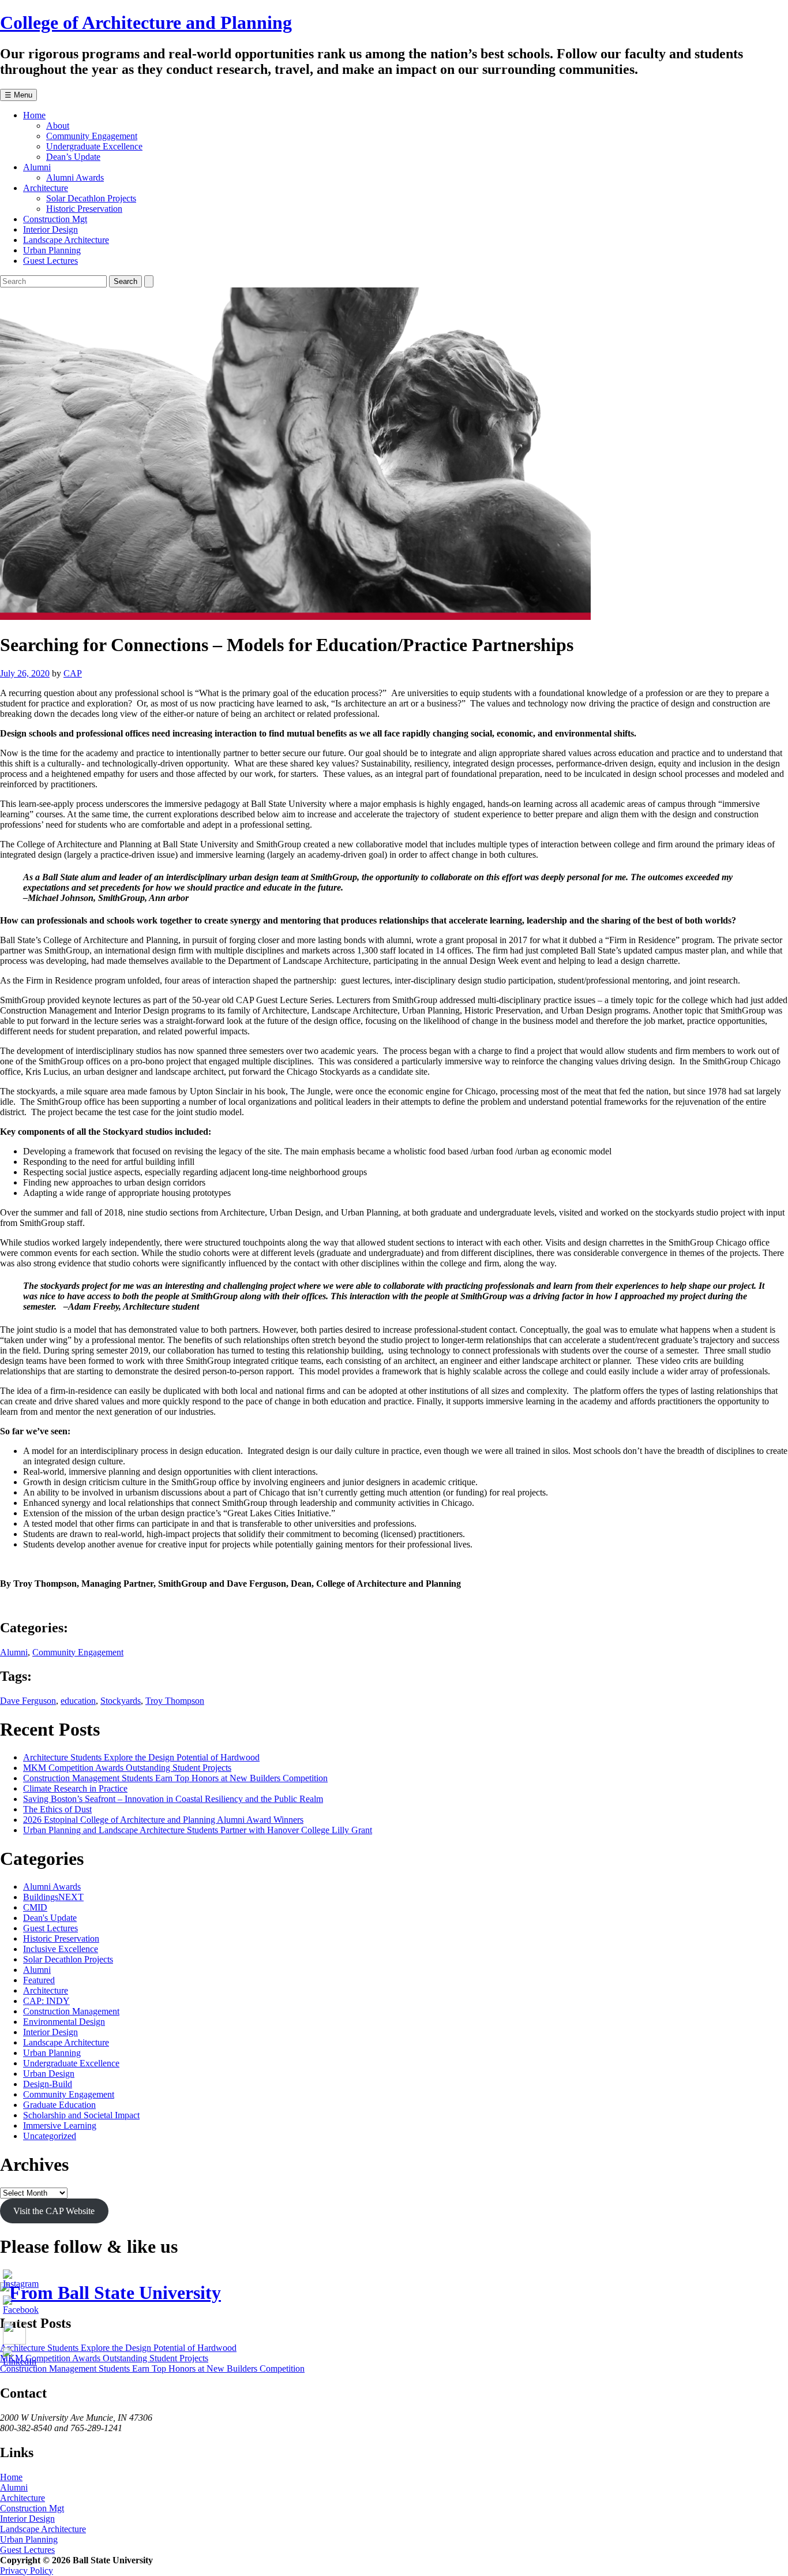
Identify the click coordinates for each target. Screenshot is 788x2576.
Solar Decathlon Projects (91, 198)
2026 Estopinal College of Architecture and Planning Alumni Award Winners (163, 1820)
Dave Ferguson (28, 1701)
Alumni (37, 167)
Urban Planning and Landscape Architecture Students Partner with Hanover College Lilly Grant (198, 1830)
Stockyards (121, 1701)
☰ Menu (18, 95)
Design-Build (48, 2084)
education (78, 1701)
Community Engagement (92, 136)
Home (34, 115)
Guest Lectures (50, 261)
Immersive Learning (60, 2126)
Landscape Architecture (66, 240)
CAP (73, 673)
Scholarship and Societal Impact (81, 2115)
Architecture (46, 188)
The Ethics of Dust (57, 1809)
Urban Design (49, 2074)
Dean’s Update (73, 157)
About (58, 126)
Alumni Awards (75, 177)
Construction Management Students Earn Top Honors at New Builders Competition (175, 1778)
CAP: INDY (46, 2001)
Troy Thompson (175, 1701)
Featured (39, 1980)
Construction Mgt (55, 219)
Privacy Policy (27, 2571)
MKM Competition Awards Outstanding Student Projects (127, 1768)
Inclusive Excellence (61, 1949)
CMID (35, 1907)
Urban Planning (52, 250)
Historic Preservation (84, 209)
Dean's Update (50, 1918)
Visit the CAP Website (54, 2211)
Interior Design (50, 229)
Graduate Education (59, 2105)
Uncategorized (50, 2136)
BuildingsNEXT (53, 1897)
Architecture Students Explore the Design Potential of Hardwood (141, 1757)
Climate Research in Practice (75, 1788)
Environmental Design (64, 2022)
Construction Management (71, 2011)
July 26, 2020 (25, 673)
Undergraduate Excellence (94, 146)
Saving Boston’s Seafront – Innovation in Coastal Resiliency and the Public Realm (173, 1799)
